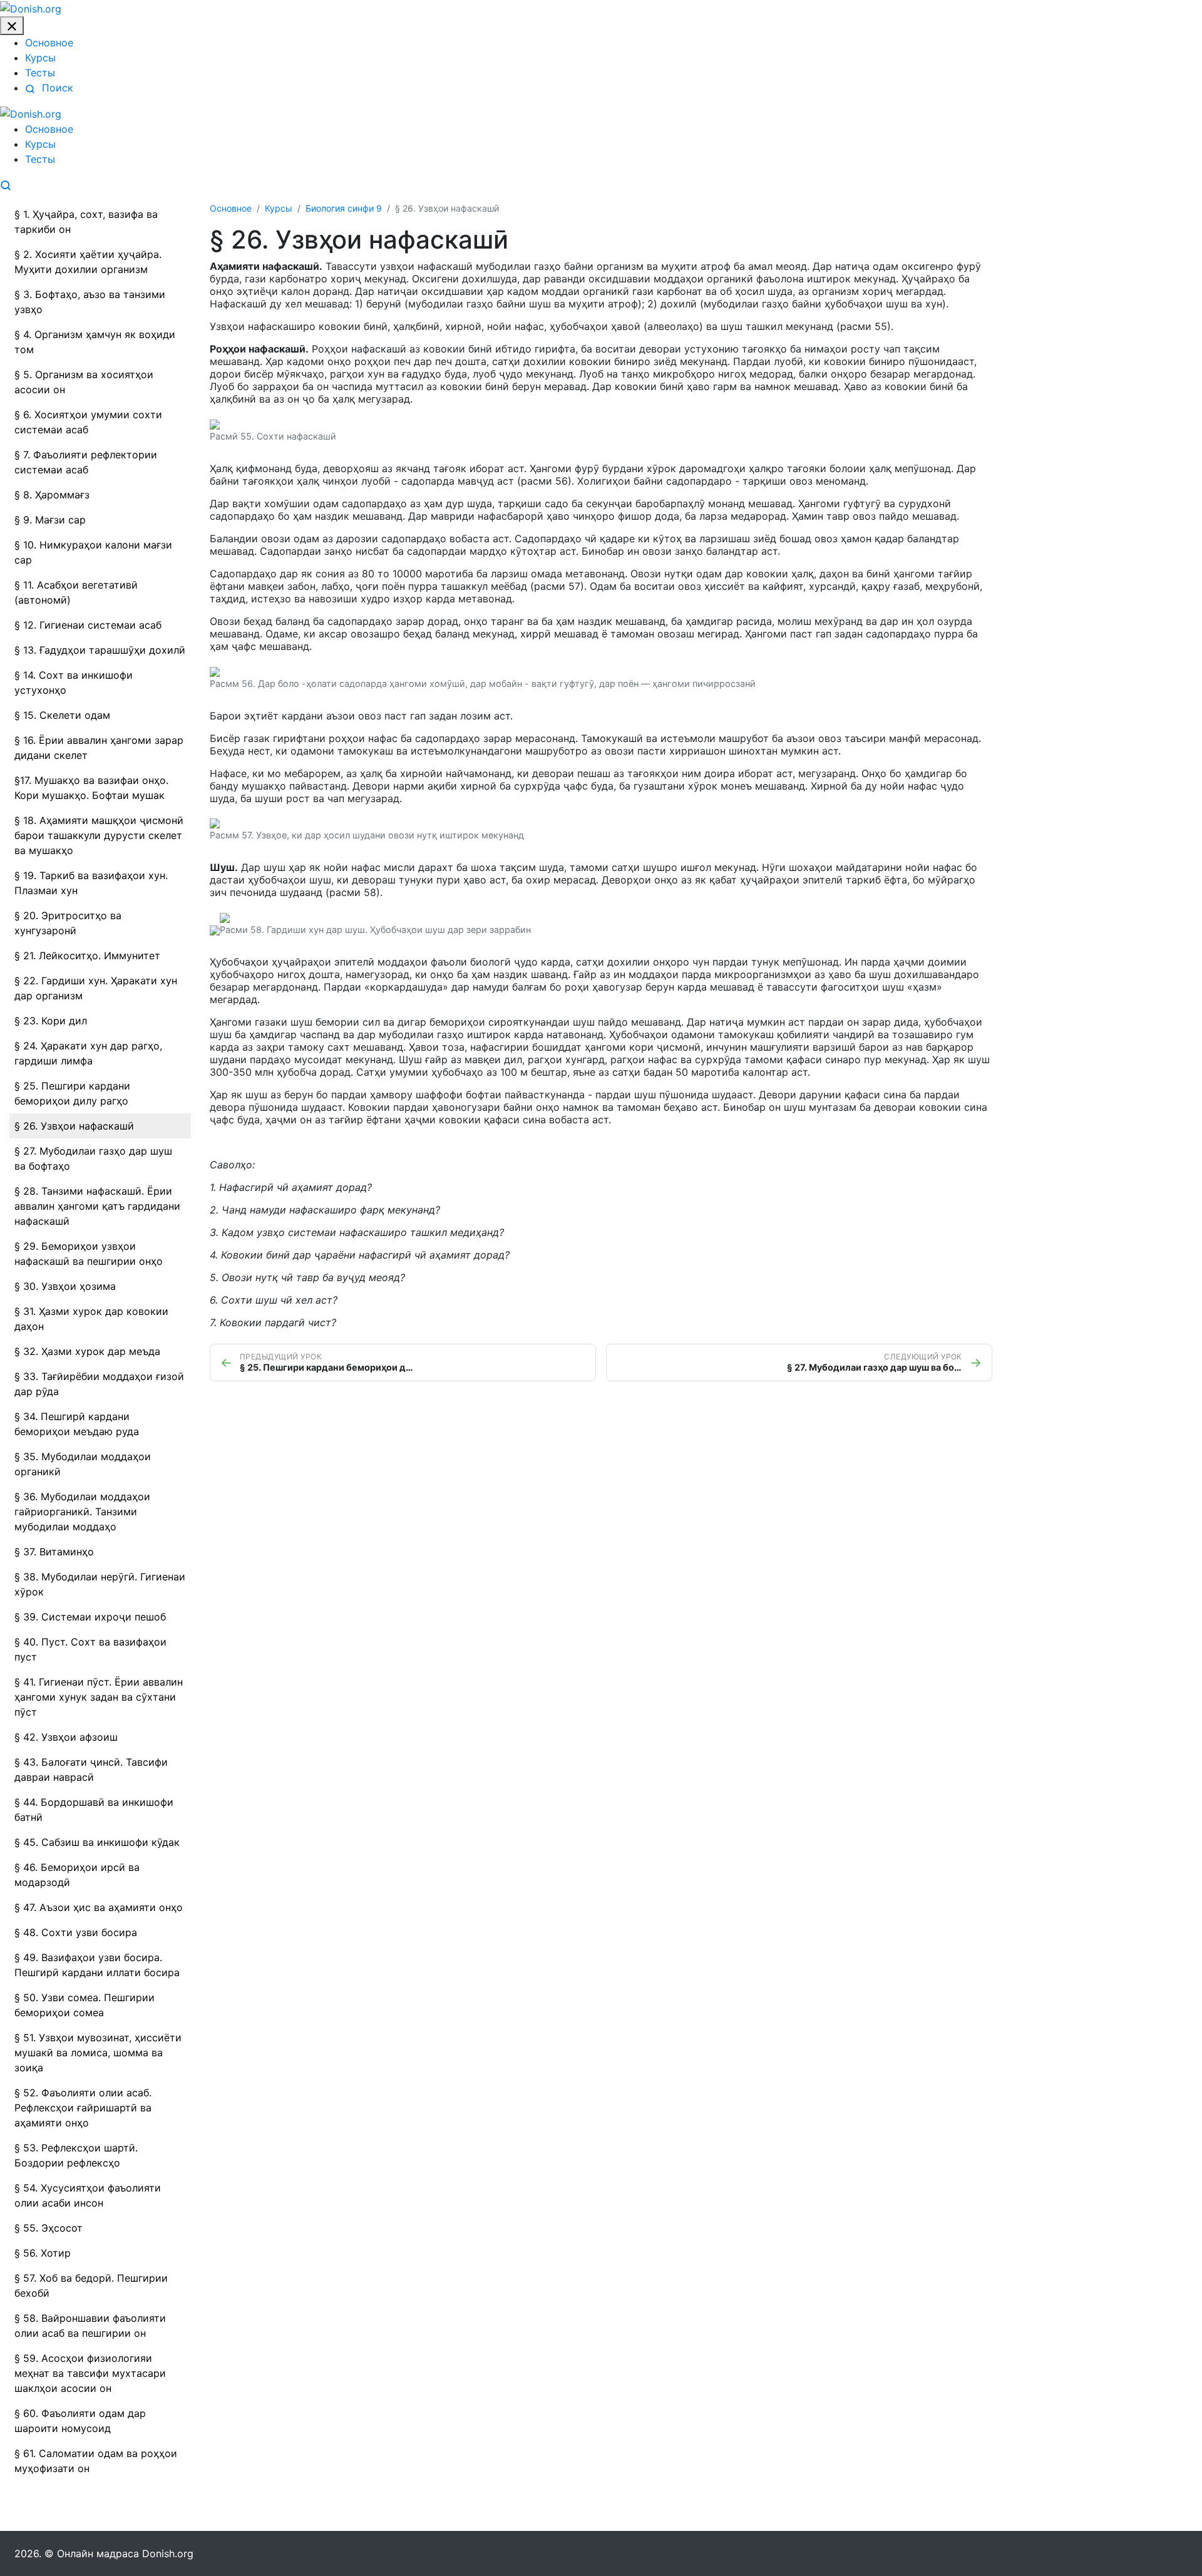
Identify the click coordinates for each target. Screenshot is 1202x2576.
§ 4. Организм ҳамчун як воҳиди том (95, 342)
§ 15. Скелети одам (62, 715)
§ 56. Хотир (43, 2253)
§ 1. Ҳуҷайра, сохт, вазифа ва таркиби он (86, 222)
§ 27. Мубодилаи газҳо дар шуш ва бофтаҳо (93, 1158)
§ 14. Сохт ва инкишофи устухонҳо (74, 683)
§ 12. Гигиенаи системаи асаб (88, 625)
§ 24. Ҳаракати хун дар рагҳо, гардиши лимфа (88, 1053)
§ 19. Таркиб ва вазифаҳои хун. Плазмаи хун (91, 883)
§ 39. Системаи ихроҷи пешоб (90, 1617)
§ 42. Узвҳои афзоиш (66, 1737)
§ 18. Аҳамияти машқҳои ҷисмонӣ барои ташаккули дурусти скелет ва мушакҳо (99, 835)
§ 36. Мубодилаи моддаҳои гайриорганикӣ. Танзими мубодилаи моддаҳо (82, 1512)
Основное (49, 43)
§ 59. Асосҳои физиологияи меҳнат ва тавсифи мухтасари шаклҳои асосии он (90, 2373)
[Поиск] (6, 184)
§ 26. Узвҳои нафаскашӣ (74, 1126)
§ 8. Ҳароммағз (52, 495)
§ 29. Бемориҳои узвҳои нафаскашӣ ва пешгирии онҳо (89, 1254)
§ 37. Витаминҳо (54, 1552)
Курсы (40, 58)
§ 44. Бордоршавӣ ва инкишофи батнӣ (94, 1810)
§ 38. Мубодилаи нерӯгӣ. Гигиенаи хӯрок (100, 1584)
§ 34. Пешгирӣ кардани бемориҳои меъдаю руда (77, 1424)
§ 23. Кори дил (51, 1021)
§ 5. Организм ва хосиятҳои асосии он (84, 382)
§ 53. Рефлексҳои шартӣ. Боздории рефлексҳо (76, 2155)
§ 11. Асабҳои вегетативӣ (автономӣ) (76, 592)
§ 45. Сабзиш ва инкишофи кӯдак (97, 1842)
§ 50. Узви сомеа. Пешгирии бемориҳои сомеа (85, 2005)
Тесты (40, 73)
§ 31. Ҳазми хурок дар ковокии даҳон (91, 1319)
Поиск (56, 88)
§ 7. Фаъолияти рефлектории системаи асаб (86, 462)
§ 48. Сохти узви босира (76, 1932)
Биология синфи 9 (344, 208)
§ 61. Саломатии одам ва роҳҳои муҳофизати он (96, 2461)
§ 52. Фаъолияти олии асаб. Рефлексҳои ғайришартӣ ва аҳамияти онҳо (83, 2108)
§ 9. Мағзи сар (50, 520)
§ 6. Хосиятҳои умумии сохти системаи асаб (88, 422)
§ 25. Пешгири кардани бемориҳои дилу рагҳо (72, 1093)
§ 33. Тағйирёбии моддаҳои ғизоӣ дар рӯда (99, 1384)
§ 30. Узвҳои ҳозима (65, 1286)
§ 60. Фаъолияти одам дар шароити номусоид (80, 2421)
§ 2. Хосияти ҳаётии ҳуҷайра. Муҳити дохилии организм (88, 262)
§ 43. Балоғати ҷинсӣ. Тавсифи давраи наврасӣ (91, 1770)
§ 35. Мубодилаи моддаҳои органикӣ (83, 1464)
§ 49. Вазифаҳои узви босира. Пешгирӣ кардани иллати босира (97, 1965)
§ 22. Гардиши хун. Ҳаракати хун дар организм (96, 988)
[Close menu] (12, 26)
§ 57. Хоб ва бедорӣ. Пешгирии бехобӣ (91, 2285)
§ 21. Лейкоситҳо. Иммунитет (87, 956)
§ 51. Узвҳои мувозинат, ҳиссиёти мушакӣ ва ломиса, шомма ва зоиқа (98, 2053)
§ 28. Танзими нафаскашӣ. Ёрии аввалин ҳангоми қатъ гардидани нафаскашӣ (97, 1206)
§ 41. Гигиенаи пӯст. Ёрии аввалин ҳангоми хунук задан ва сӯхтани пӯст (99, 1697)
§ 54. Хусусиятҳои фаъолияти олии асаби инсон (88, 2195)
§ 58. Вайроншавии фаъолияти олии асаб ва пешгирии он (90, 2326)
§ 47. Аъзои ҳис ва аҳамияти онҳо (99, 1907)
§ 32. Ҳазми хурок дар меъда (87, 1351)
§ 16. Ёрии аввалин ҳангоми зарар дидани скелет (99, 748)
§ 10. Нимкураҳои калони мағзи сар (93, 552)
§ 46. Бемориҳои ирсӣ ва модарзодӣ (77, 1875)
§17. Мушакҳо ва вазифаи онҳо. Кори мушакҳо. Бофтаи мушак (91, 788)
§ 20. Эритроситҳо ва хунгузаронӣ (68, 923)
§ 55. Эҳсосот (49, 2228)
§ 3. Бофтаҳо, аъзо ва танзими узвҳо (90, 302)
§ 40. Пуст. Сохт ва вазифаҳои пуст (90, 1649)
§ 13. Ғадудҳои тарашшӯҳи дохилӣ (100, 650)
